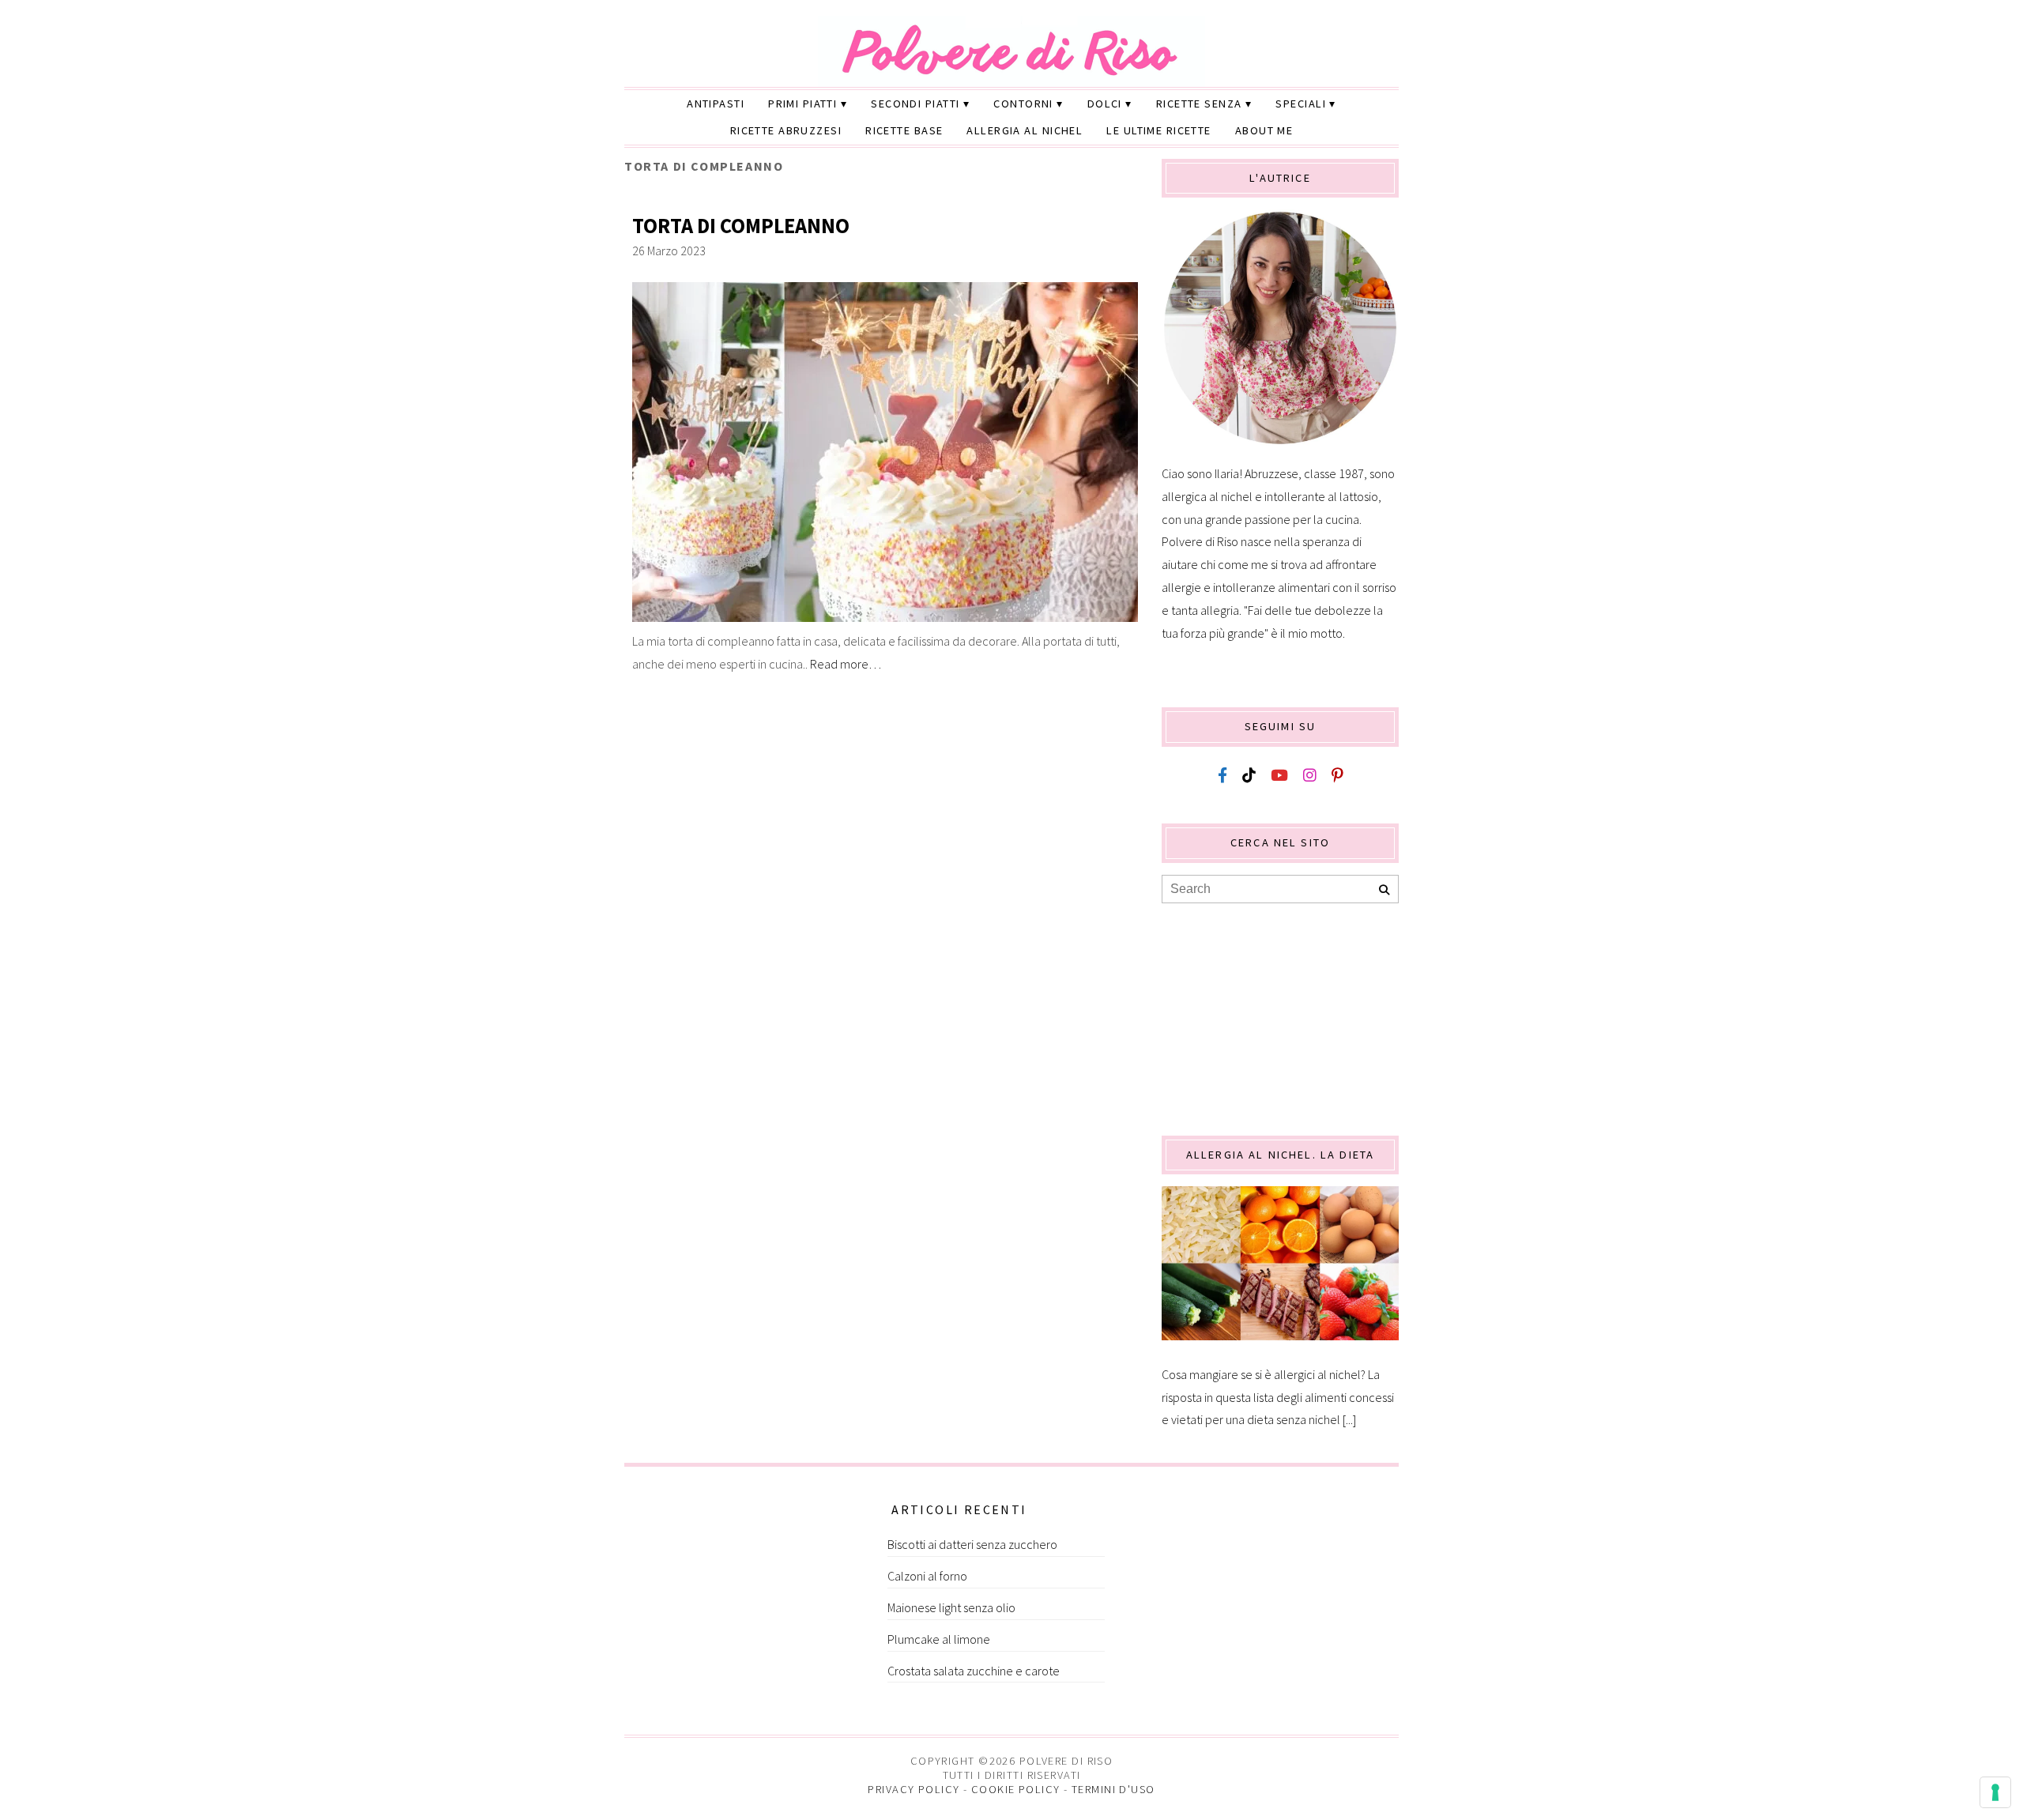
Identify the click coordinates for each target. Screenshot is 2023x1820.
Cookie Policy (1016, 1789)
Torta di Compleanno (741, 226)
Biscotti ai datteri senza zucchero (972, 1544)
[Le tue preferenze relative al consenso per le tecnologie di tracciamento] (1995, 1792)
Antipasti (716, 104)
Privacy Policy (914, 1789)
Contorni (1023, 104)
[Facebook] (1222, 776)
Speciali (1301, 104)
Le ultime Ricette (1158, 130)
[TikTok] (1249, 776)
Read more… (846, 664)
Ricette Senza (1199, 104)
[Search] (1384, 890)
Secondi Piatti (915, 104)
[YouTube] (1279, 776)
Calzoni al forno (927, 1576)
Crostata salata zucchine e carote (974, 1671)
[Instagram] (1310, 776)
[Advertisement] (1280, 1018)
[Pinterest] (1337, 776)
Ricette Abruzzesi (786, 130)
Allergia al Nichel (1025, 130)
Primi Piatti (802, 104)
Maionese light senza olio (951, 1607)
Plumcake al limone (939, 1639)
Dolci (1105, 104)
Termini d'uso (1113, 1789)
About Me (1264, 130)
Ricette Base (904, 130)
